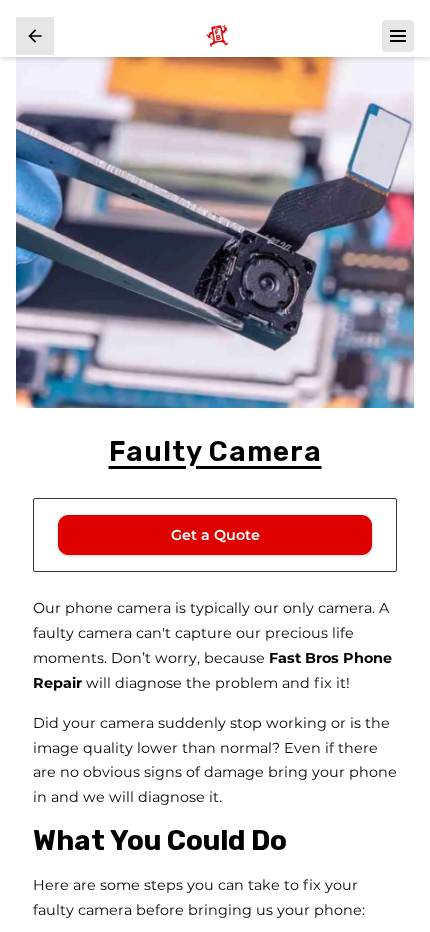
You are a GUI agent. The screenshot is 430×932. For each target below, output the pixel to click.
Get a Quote (215, 535)
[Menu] (398, 36)
